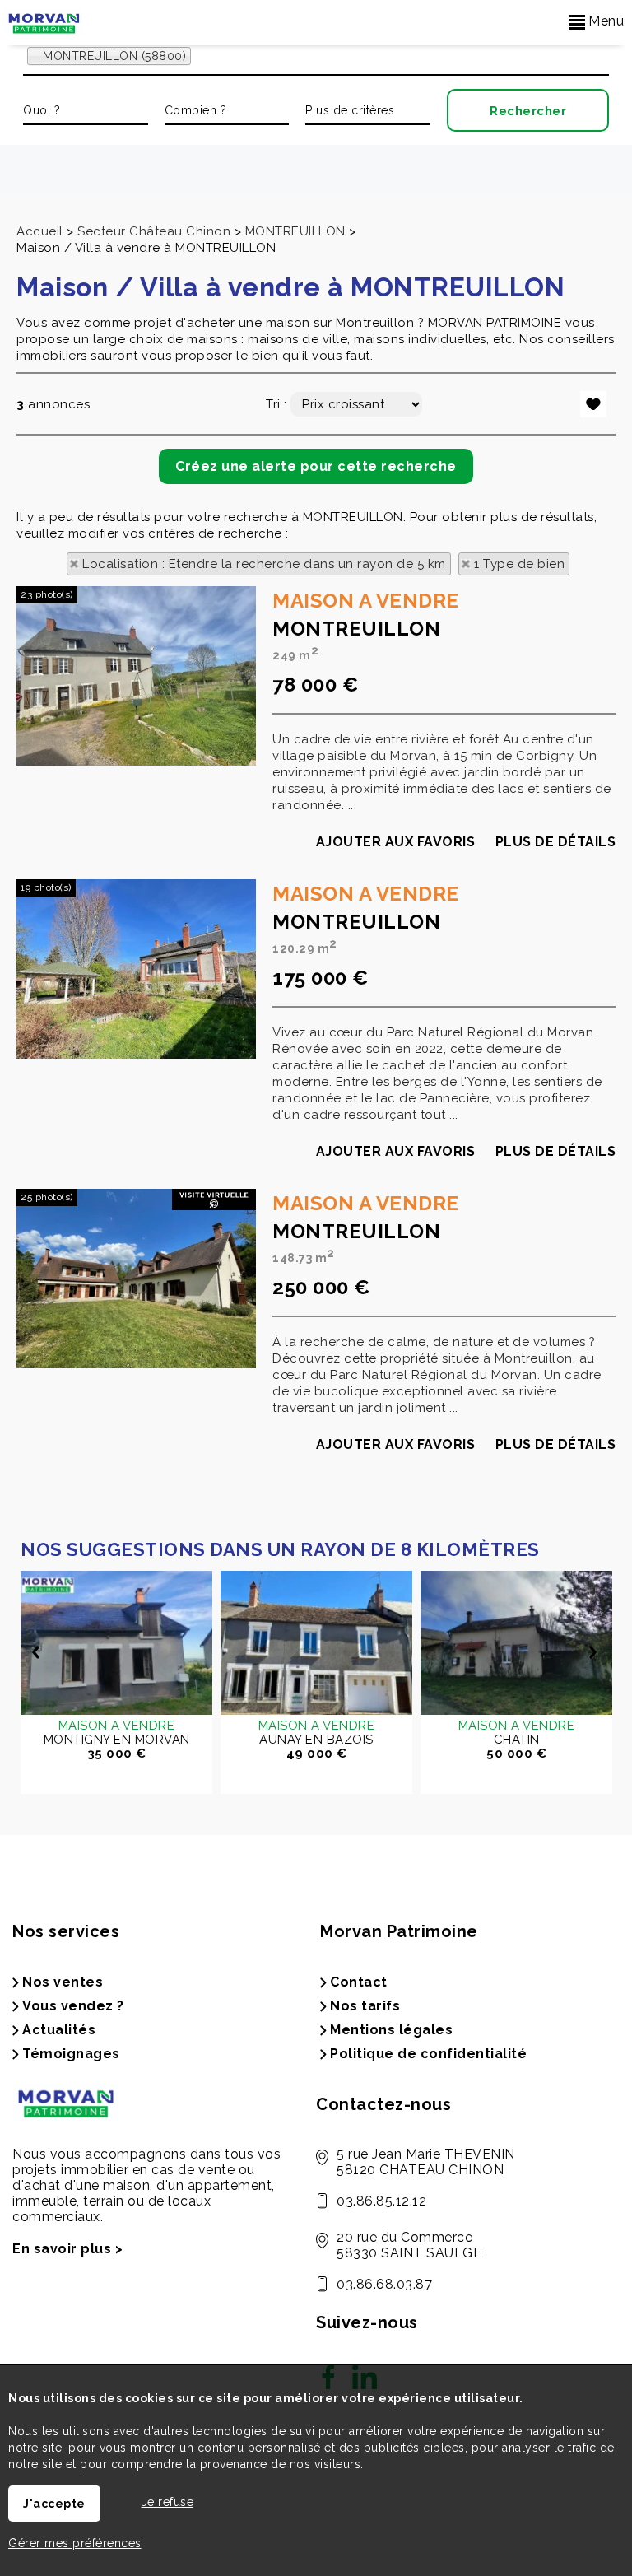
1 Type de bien (519, 564)
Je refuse (168, 2502)
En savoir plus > (67, 2249)
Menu (605, 21)
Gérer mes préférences (75, 2543)
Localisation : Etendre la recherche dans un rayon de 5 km (264, 564)
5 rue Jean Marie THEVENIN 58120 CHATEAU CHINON (426, 2162)
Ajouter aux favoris (396, 842)
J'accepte (54, 2504)
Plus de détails (556, 842)
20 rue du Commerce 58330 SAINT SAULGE (409, 2245)
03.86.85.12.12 (381, 2201)
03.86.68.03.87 (384, 2284)
